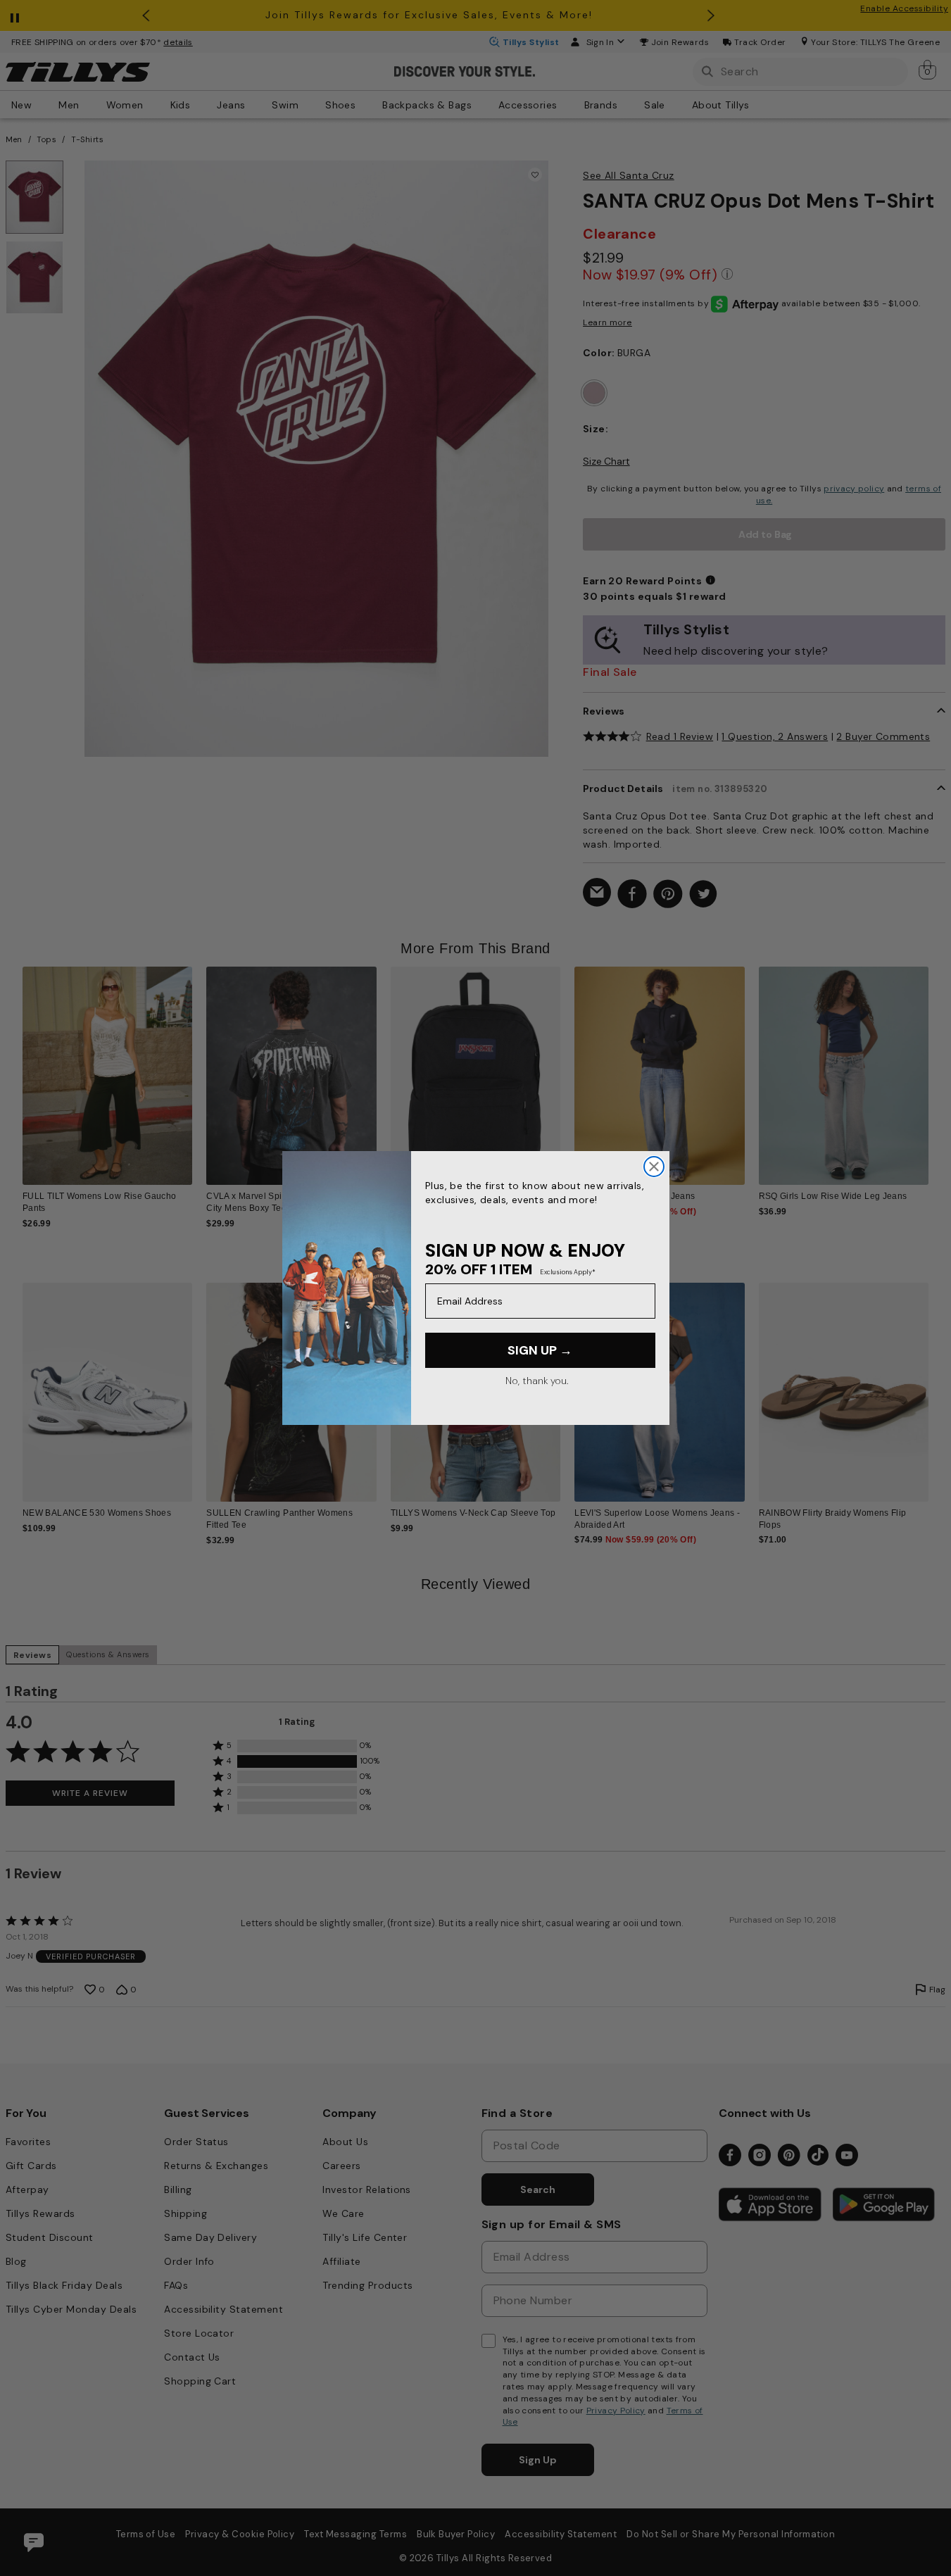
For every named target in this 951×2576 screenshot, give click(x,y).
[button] (937, 1067)
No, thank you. (537, 1381)
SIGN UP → (540, 1350)
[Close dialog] (654, 1167)
